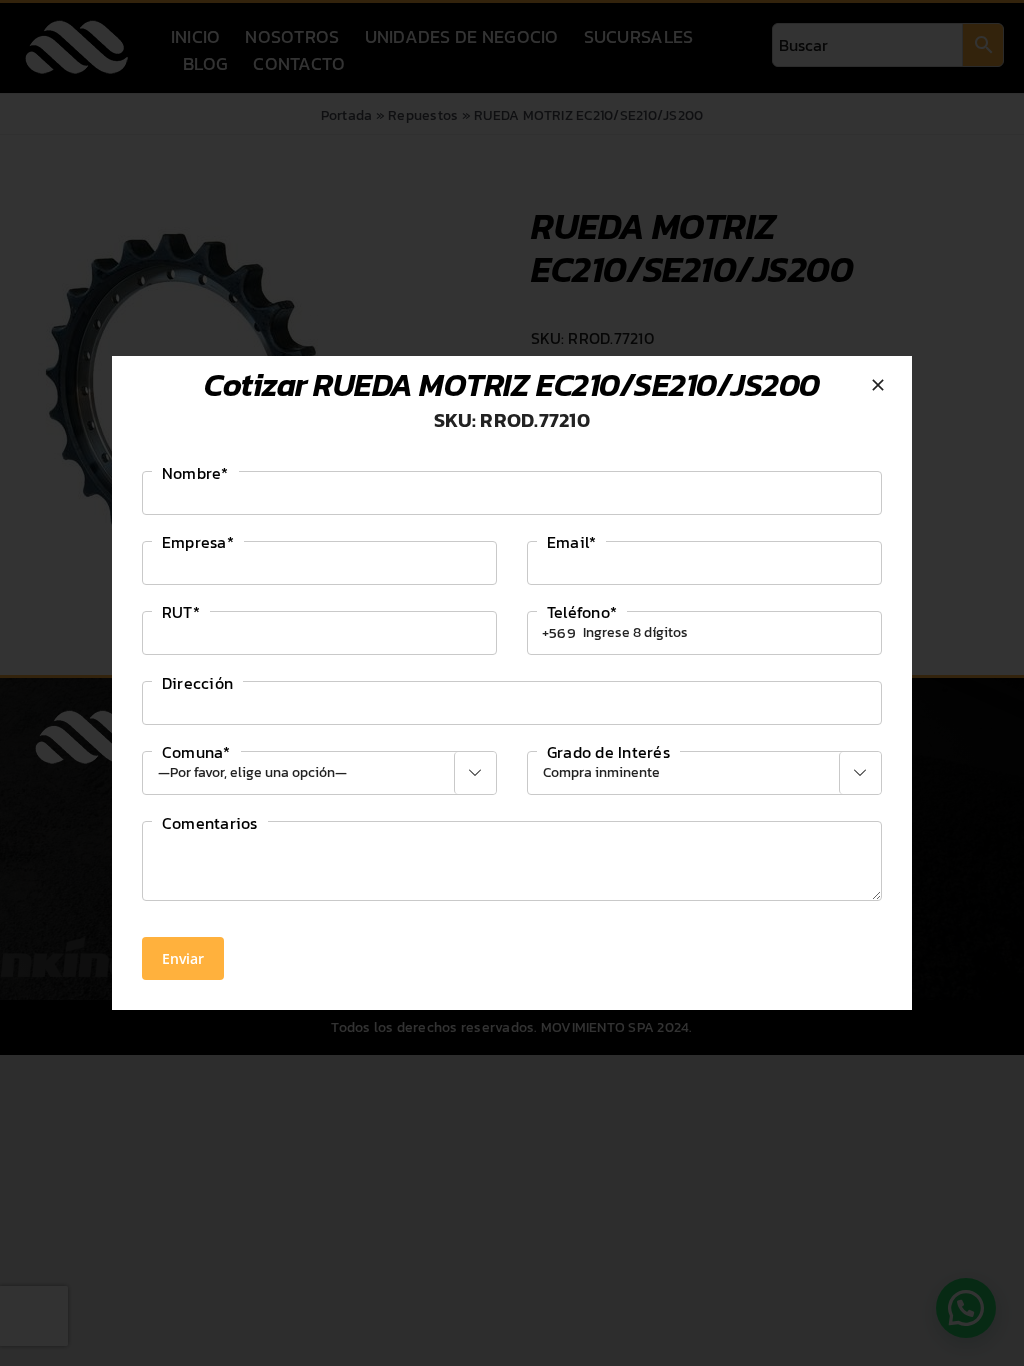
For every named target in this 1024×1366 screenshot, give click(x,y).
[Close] (878, 385)
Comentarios (210, 823)
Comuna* (196, 752)
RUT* (181, 612)
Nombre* (195, 473)
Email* (571, 542)
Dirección (197, 683)
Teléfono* (582, 612)
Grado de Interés (608, 752)
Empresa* (198, 542)
